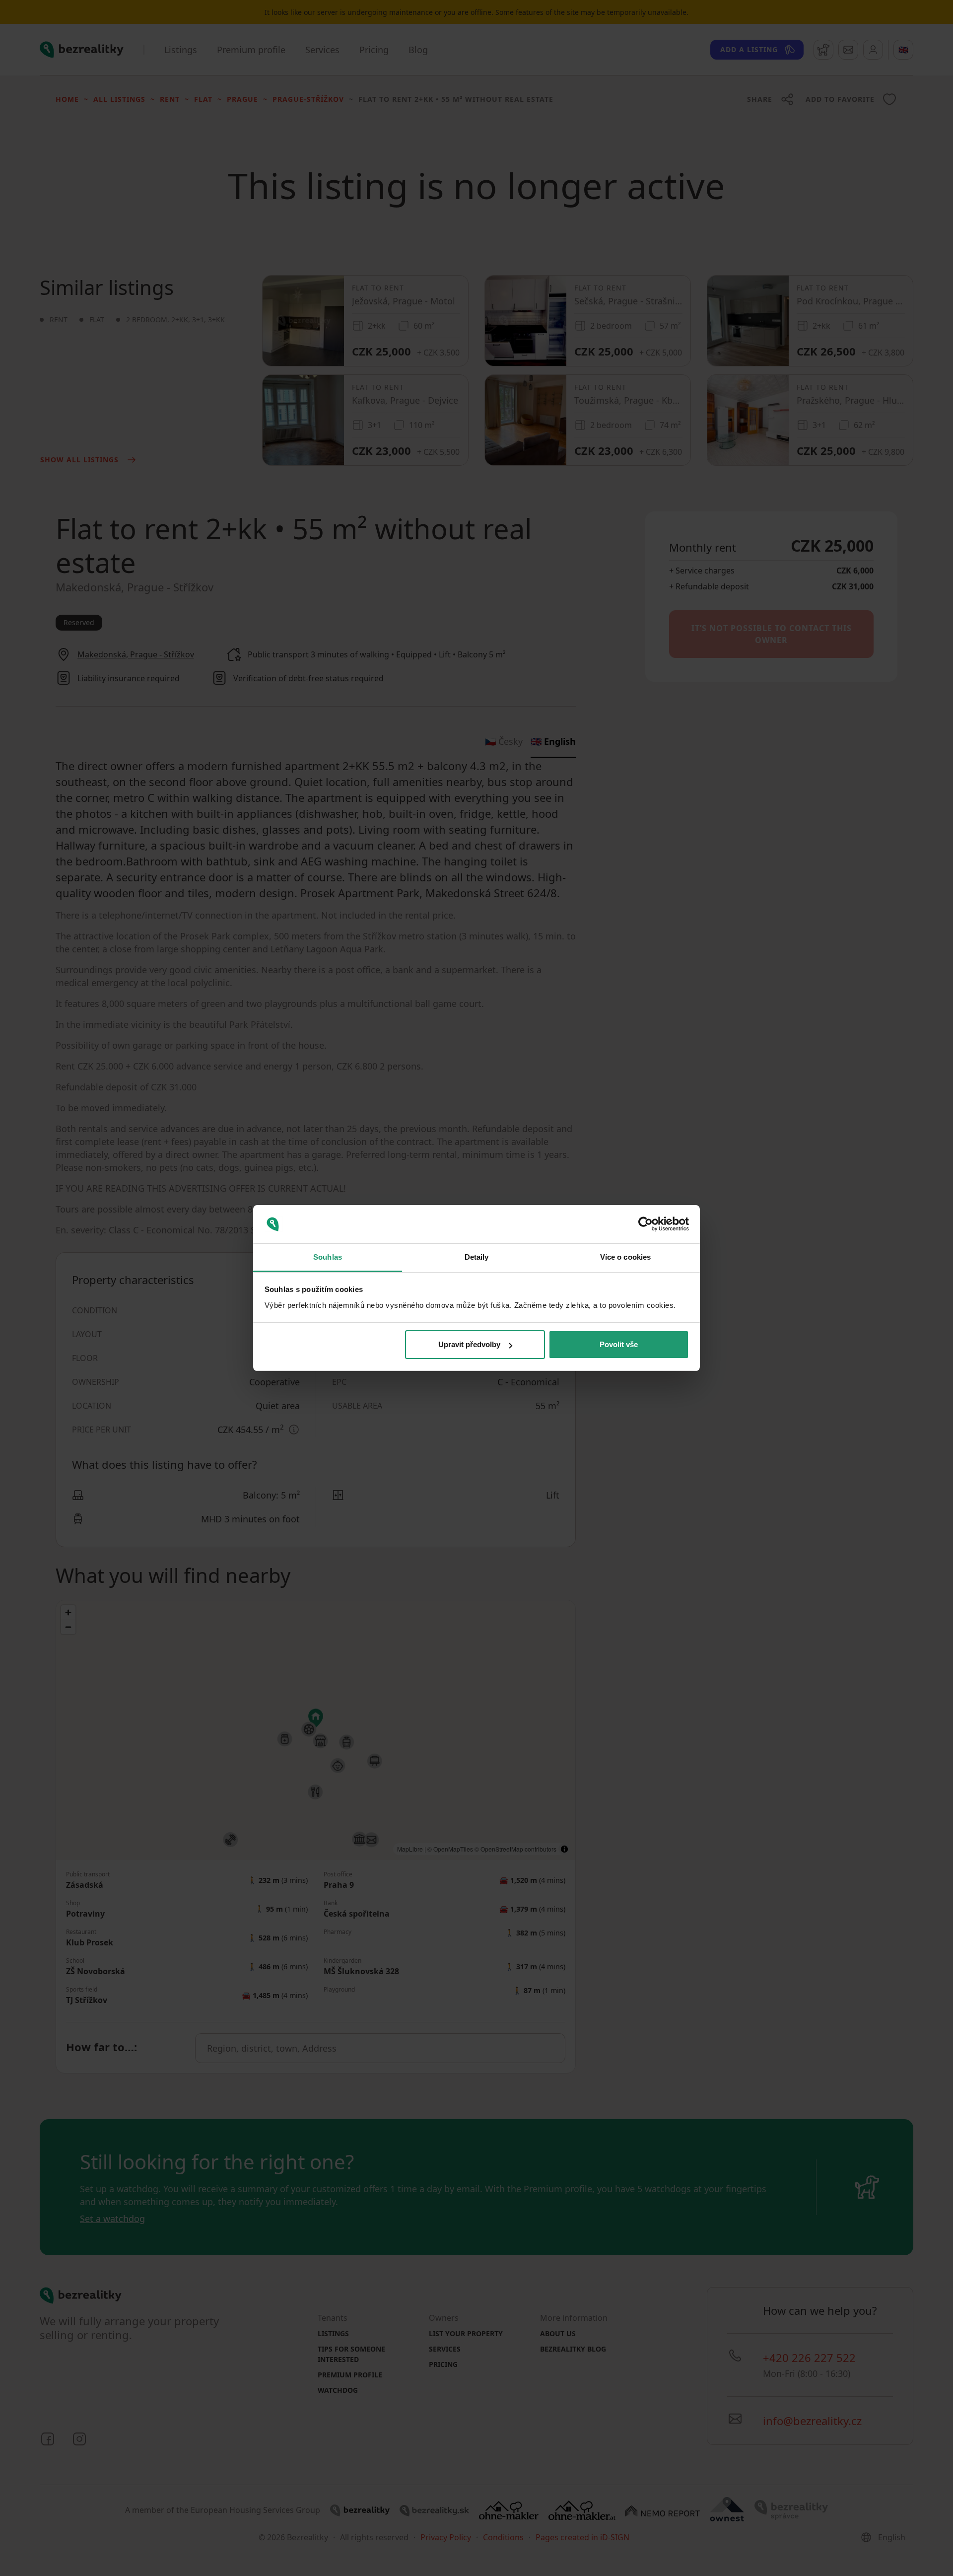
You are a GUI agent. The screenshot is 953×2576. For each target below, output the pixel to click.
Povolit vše (619, 1344)
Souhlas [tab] (328, 1257)
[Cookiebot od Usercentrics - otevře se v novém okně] (646, 1224)
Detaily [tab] (477, 1257)
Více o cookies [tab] (625, 1257)
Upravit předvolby (469, 1344)
